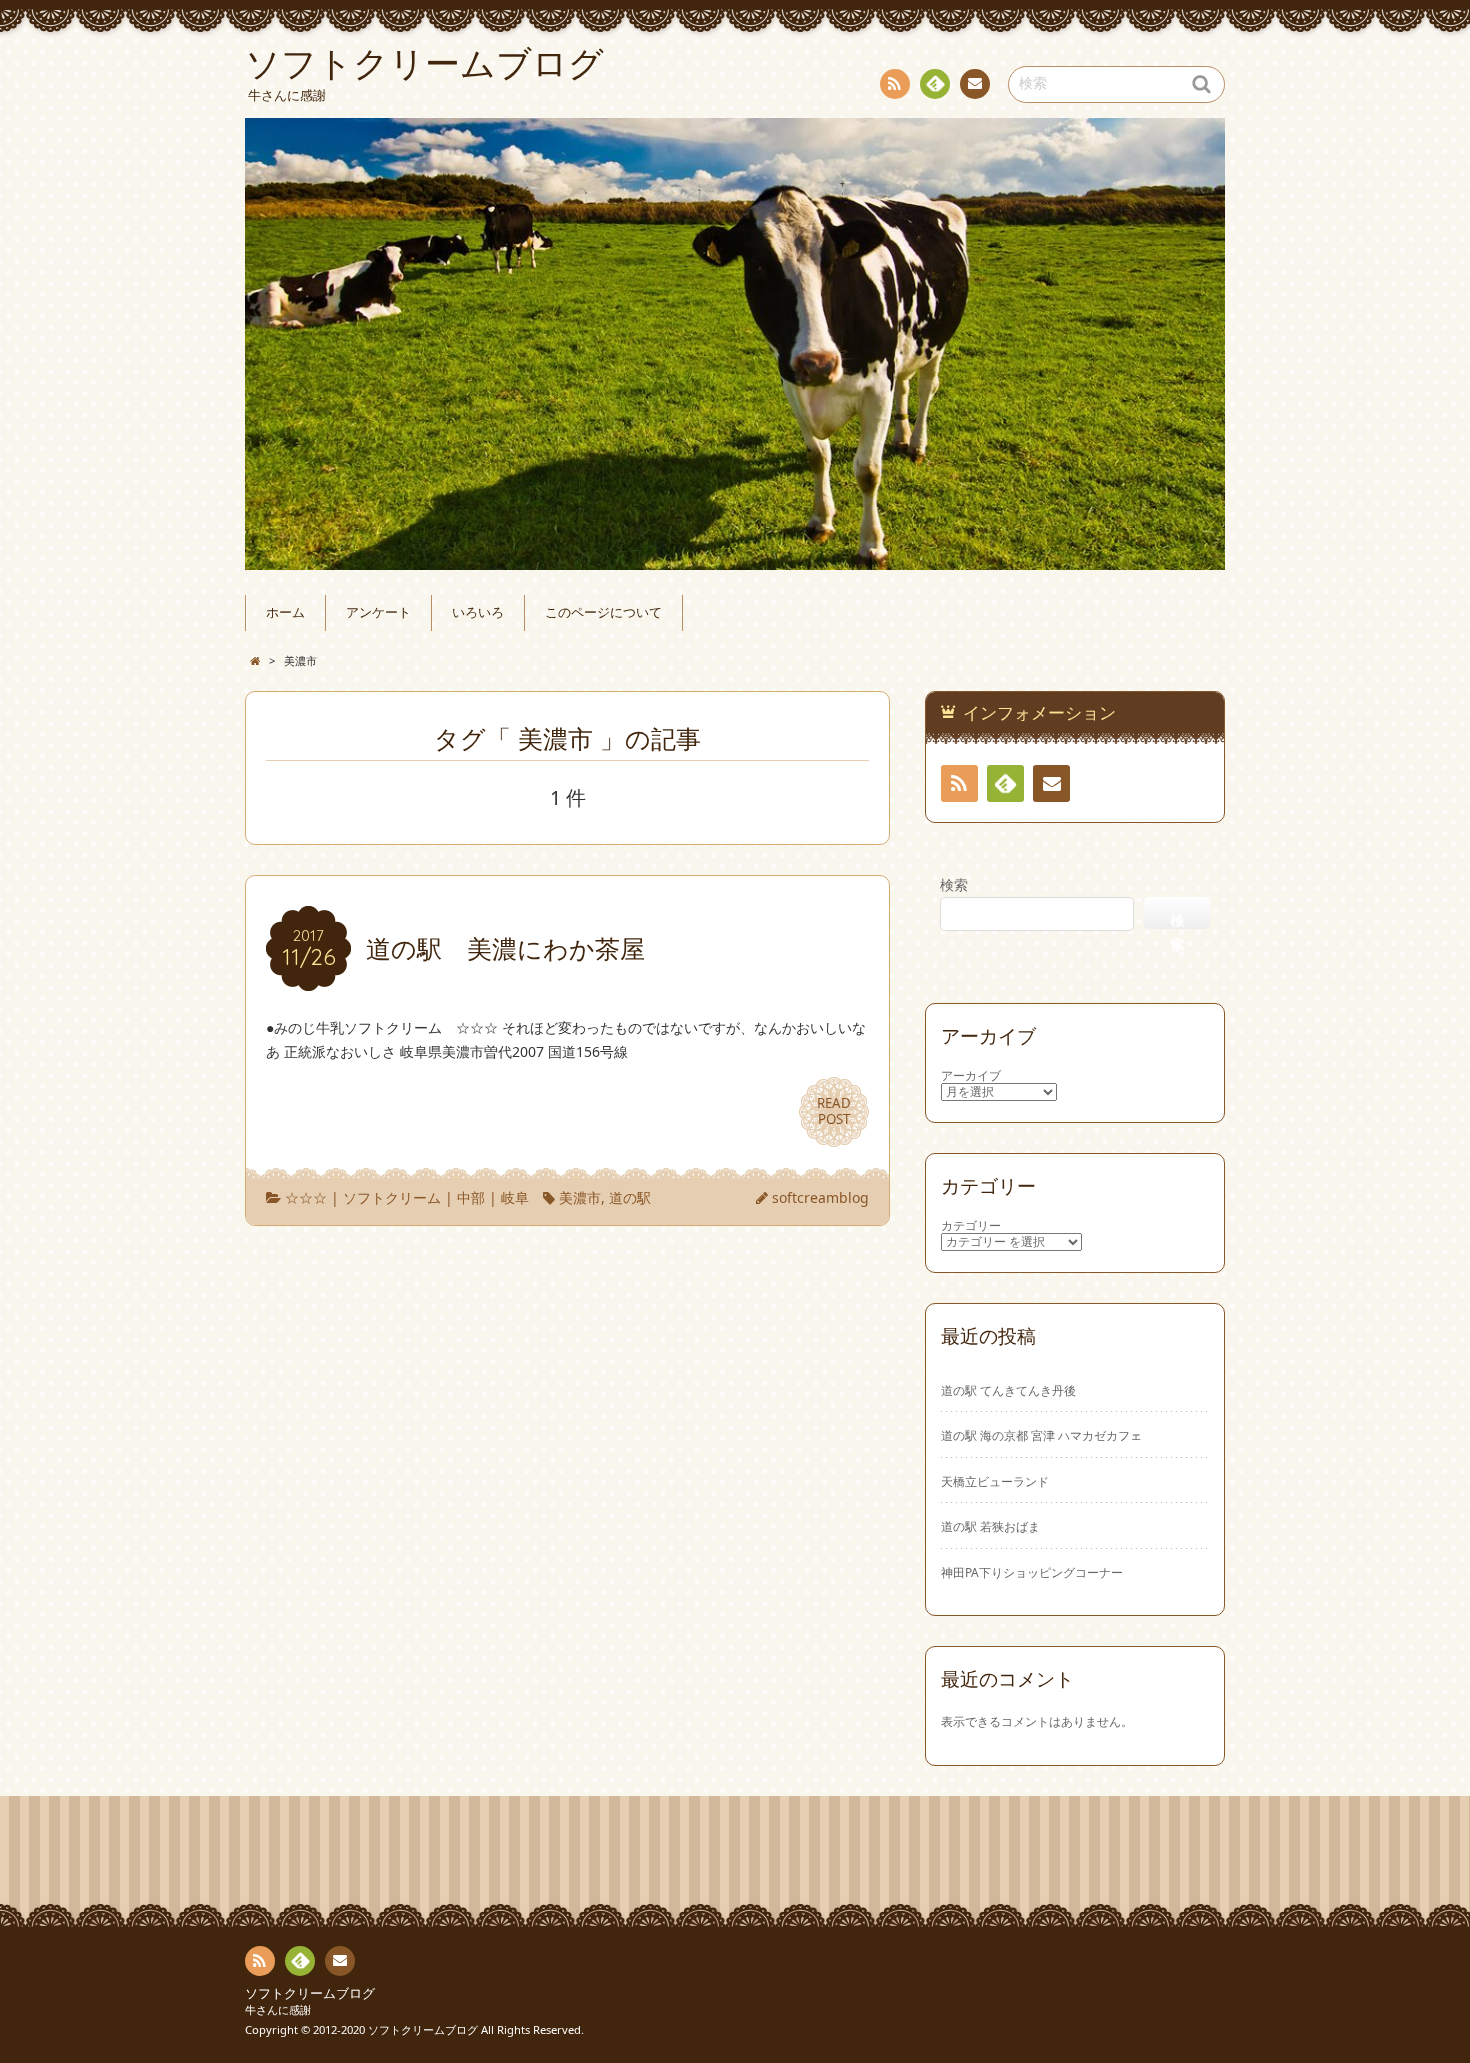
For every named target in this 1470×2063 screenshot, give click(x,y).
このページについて (603, 612)
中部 (471, 1197)
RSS (895, 84)
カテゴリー (971, 1225)
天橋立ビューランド (995, 1481)
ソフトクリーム (392, 1197)
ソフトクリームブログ (310, 1993)
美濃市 (580, 1197)
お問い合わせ (975, 84)
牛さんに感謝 (278, 2009)
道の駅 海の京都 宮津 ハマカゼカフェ (1041, 1435)
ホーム (285, 612)
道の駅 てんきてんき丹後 (1008, 1390)
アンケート (378, 612)
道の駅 (630, 1197)
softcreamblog (820, 1197)
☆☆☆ (306, 1197)
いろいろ (478, 612)
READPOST (834, 1111)
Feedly (935, 84)
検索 (954, 884)
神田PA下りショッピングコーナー (1032, 1572)
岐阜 (515, 1197)
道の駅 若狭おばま (990, 1526)
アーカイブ (971, 1075)
